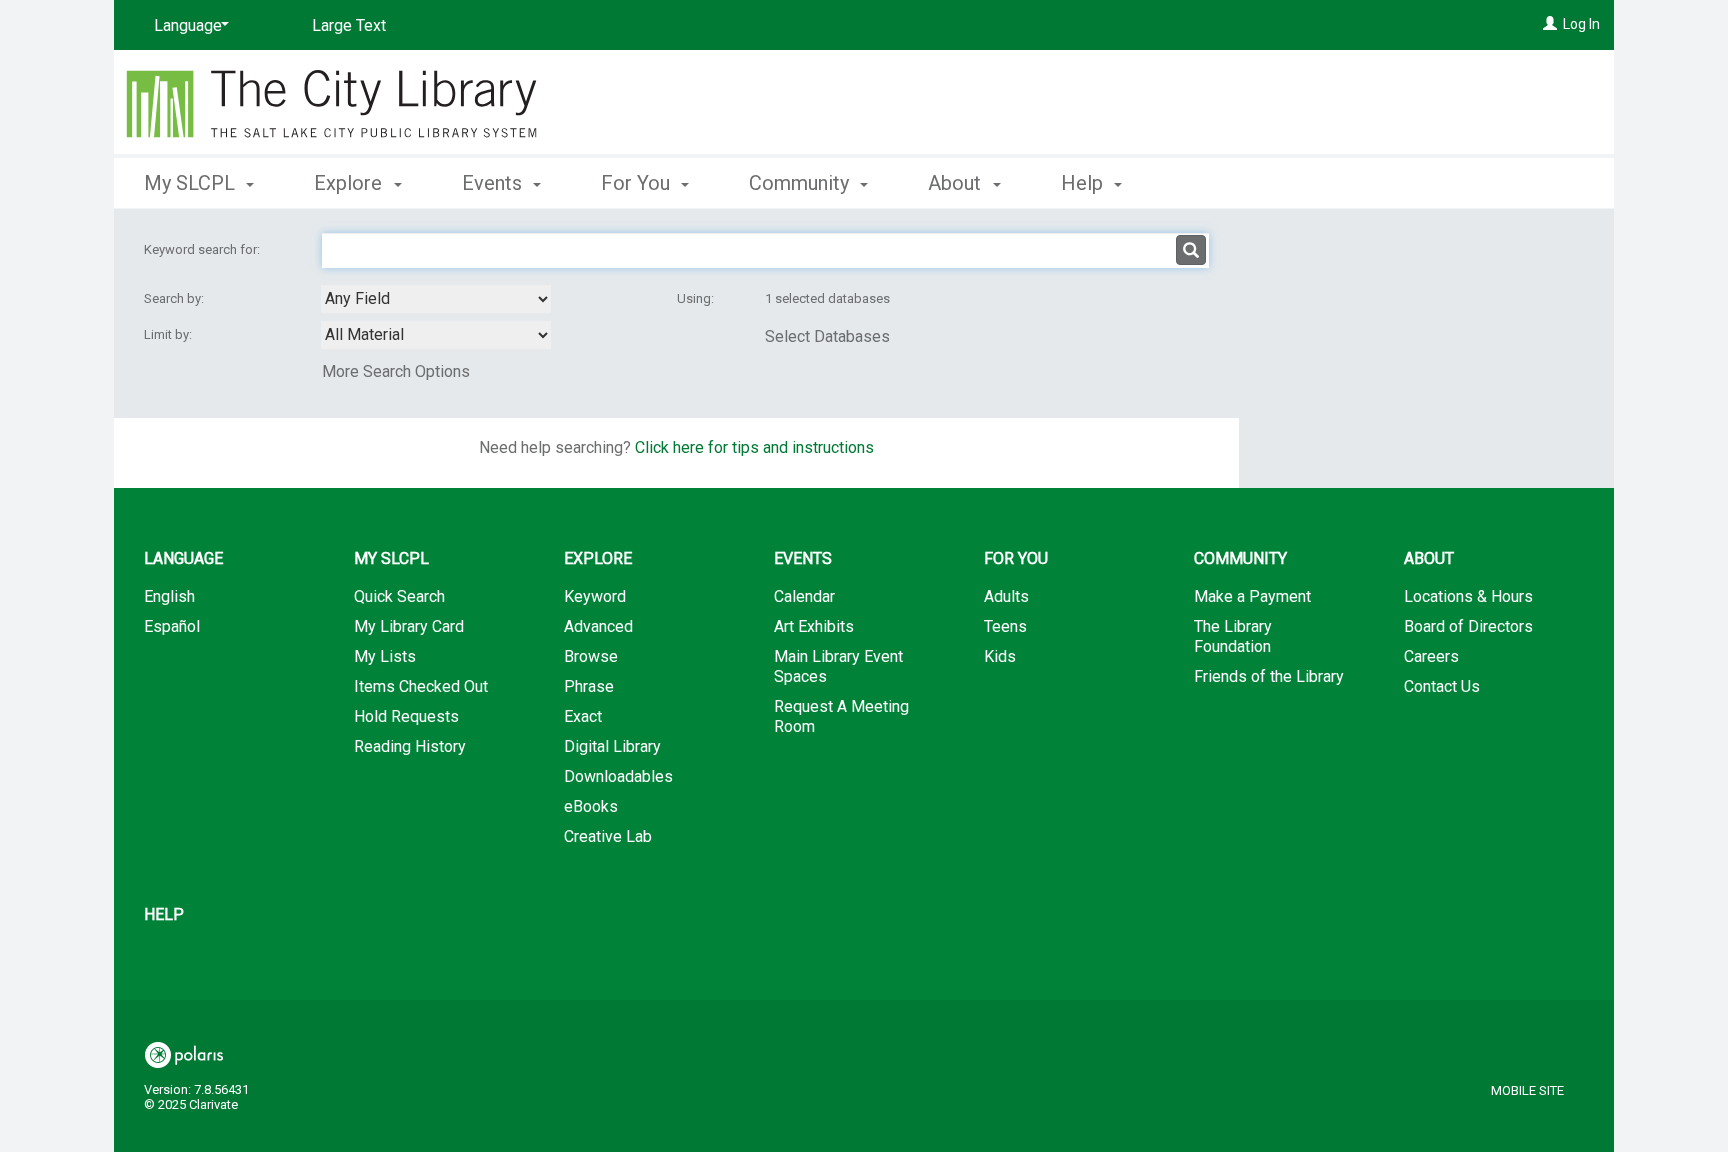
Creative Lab (608, 836)
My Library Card (409, 626)
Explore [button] (350, 183)
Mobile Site (1527, 1090)
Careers (1431, 656)
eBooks (591, 806)
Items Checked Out (421, 686)
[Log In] (1550, 24)
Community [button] (801, 183)
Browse (591, 656)
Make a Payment (1252, 596)
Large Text (349, 25)
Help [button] (1084, 183)
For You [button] (638, 183)
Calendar (804, 596)
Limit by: (169, 334)
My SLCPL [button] (192, 183)
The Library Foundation (1233, 636)
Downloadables (618, 776)
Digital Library (612, 746)
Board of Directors (1468, 626)
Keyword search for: (203, 249)
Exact (583, 716)
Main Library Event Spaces (838, 666)
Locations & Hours (1468, 596)
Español (172, 626)
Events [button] (494, 183)
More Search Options (396, 371)
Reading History (410, 746)
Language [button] (183, 558)
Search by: (175, 298)
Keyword (595, 596)
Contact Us (1442, 686)
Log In (1581, 24)
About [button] (957, 183)
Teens (1005, 626)
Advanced (598, 626)
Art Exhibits (814, 626)
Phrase (589, 686)
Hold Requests (406, 716)
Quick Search (399, 596)
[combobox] (436, 299)
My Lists (385, 656)
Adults (1006, 596)
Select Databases (827, 336)
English (169, 596)
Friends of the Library (1269, 676)
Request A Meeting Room (841, 716)
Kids (1000, 656)
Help (164, 914)
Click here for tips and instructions (754, 447)
